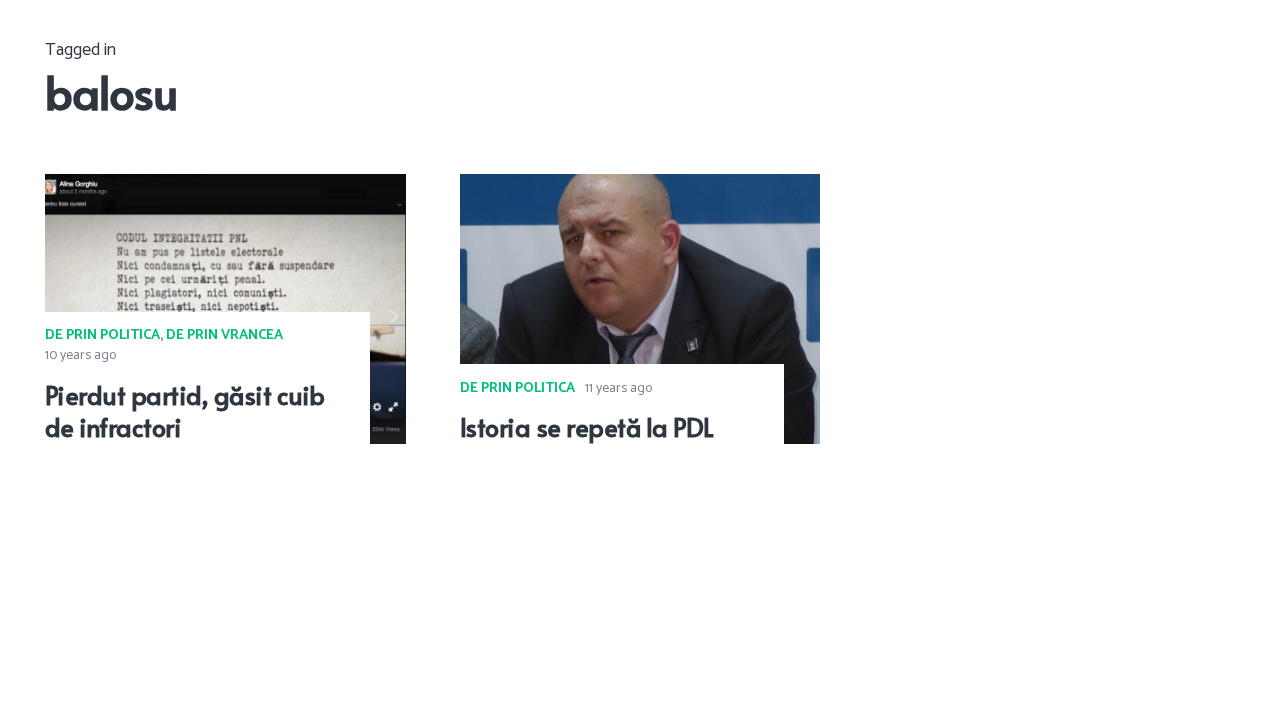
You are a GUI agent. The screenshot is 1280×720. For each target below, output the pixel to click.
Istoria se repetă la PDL (587, 426)
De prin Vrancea (224, 335)
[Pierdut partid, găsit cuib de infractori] (225, 188)
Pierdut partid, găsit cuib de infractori (185, 411)
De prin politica (102, 335)
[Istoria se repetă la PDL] (640, 188)
